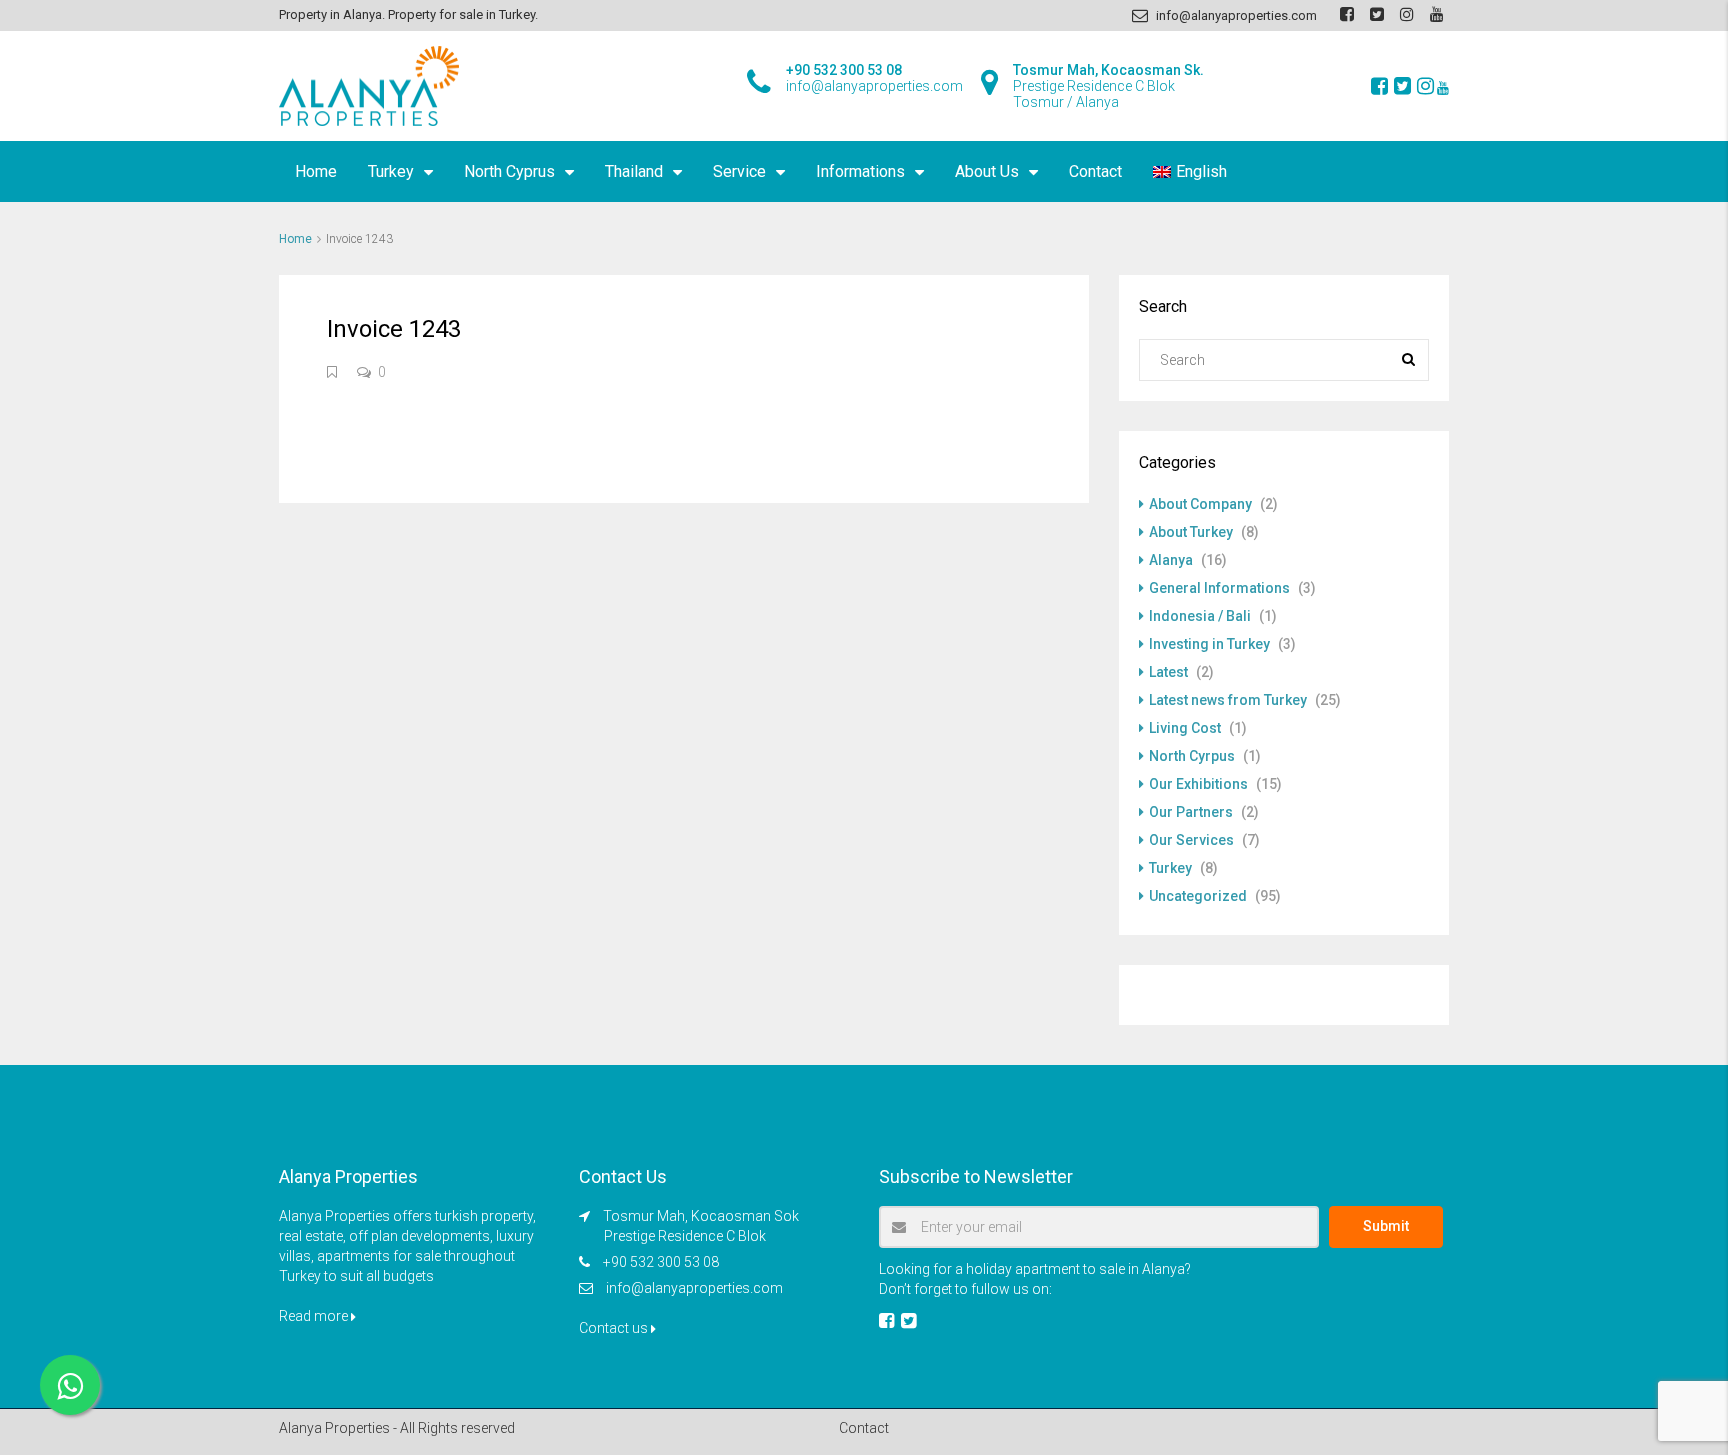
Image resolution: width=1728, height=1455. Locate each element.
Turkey (391, 171)
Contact (1095, 171)
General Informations (1219, 588)
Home (316, 171)
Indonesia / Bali (1200, 616)
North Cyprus (509, 171)
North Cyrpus (1192, 756)
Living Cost (1185, 728)
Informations (860, 171)
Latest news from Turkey (1228, 700)
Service (739, 171)
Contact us (615, 1328)
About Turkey (1191, 532)
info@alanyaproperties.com (694, 1288)
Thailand (634, 171)
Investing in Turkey (1209, 644)
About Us (987, 171)
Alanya (1171, 560)
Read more (315, 1316)
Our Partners (1191, 812)
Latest (1168, 672)
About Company (1200, 504)
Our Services (1191, 840)
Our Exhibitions (1198, 784)
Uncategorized (1198, 896)
